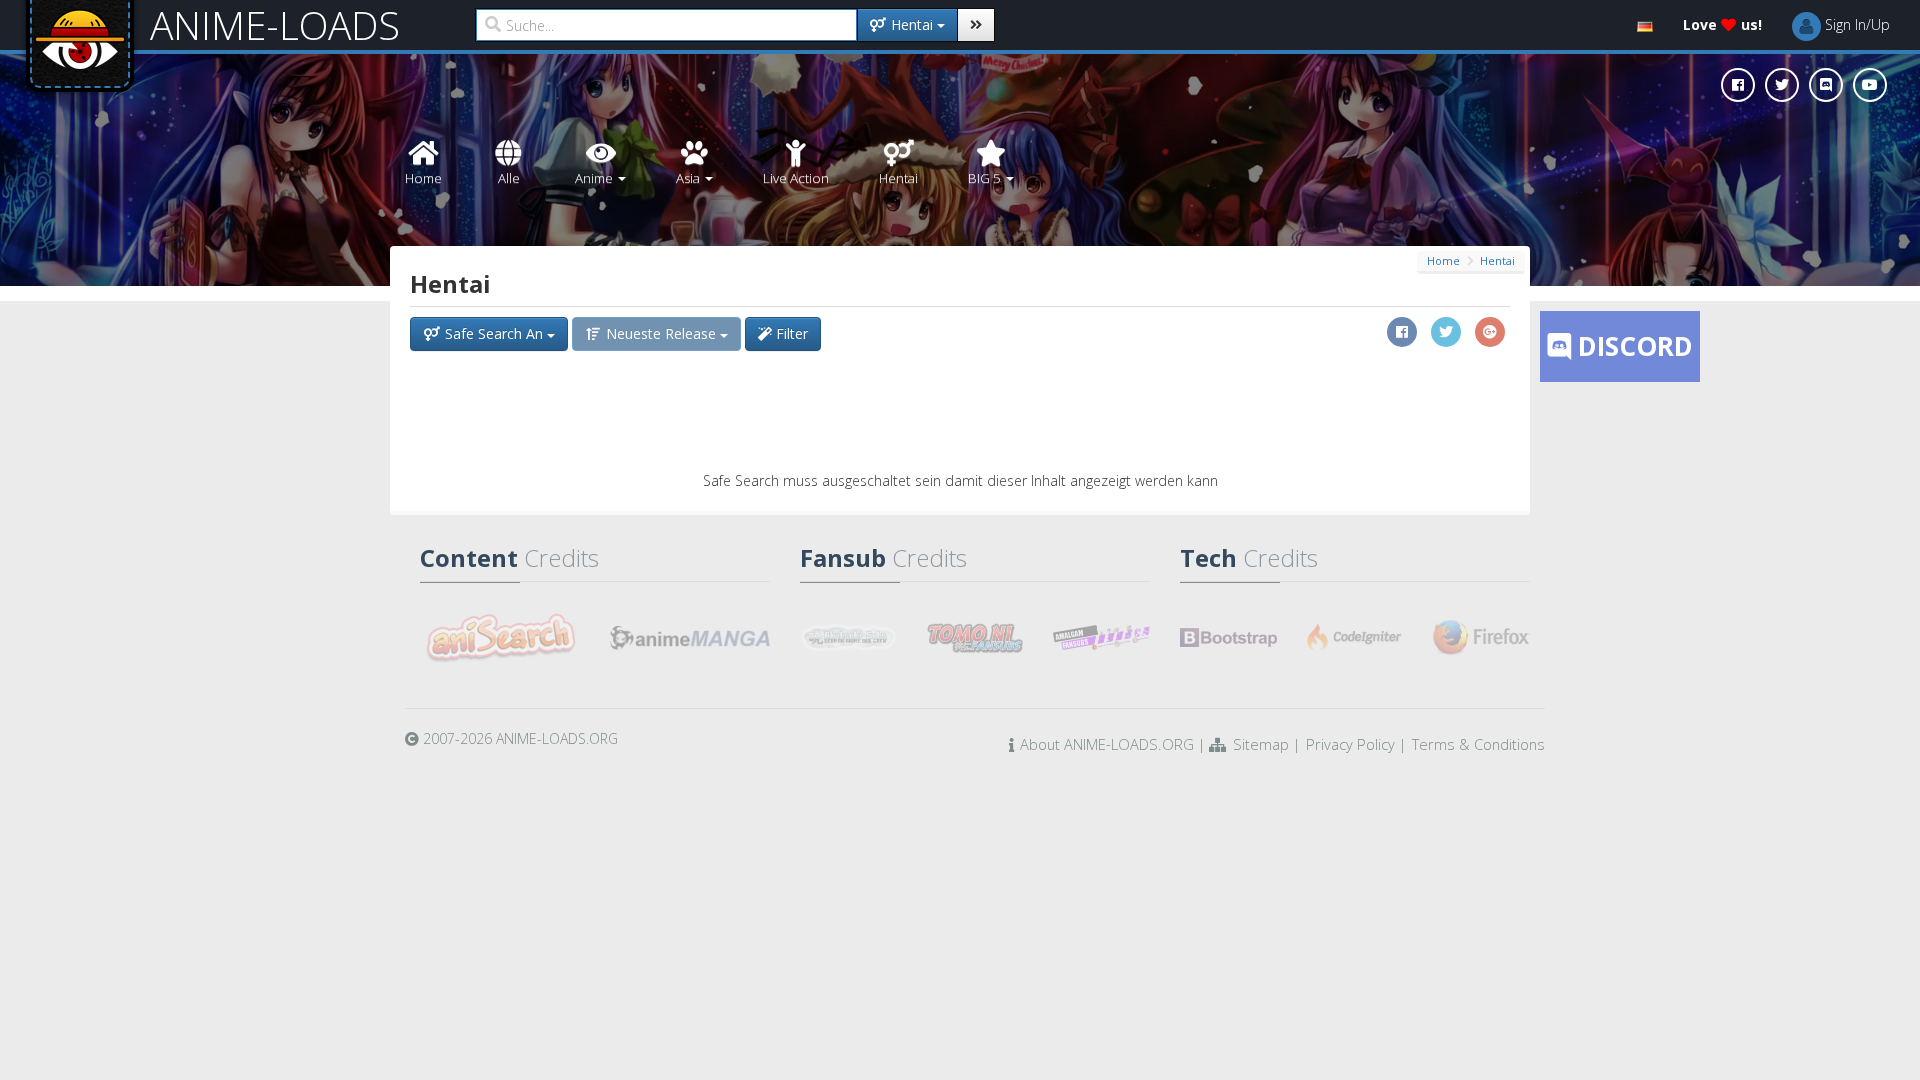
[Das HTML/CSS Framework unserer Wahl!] (1228, 638)
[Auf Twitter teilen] (1446, 332)
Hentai (1497, 260)
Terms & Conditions (1478, 744)
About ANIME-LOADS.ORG (1107, 744)
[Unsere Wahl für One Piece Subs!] (848, 638)
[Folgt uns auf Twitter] (1782, 85)
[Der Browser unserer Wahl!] (1481, 638)
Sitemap (1261, 744)
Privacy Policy (1350, 744)
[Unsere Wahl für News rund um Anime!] (690, 638)
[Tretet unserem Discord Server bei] (1826, 85)
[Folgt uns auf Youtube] (1870, 85)
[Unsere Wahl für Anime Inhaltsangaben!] (500, 638)
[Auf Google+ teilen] (1490, 332)
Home (1443, 260)
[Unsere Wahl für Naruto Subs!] (975, 638)
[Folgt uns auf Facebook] (1738, 85)
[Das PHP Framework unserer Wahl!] (1355, 638)
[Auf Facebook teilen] (1402, 332)
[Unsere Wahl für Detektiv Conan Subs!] (1101, 638)
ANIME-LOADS (275, 25)
